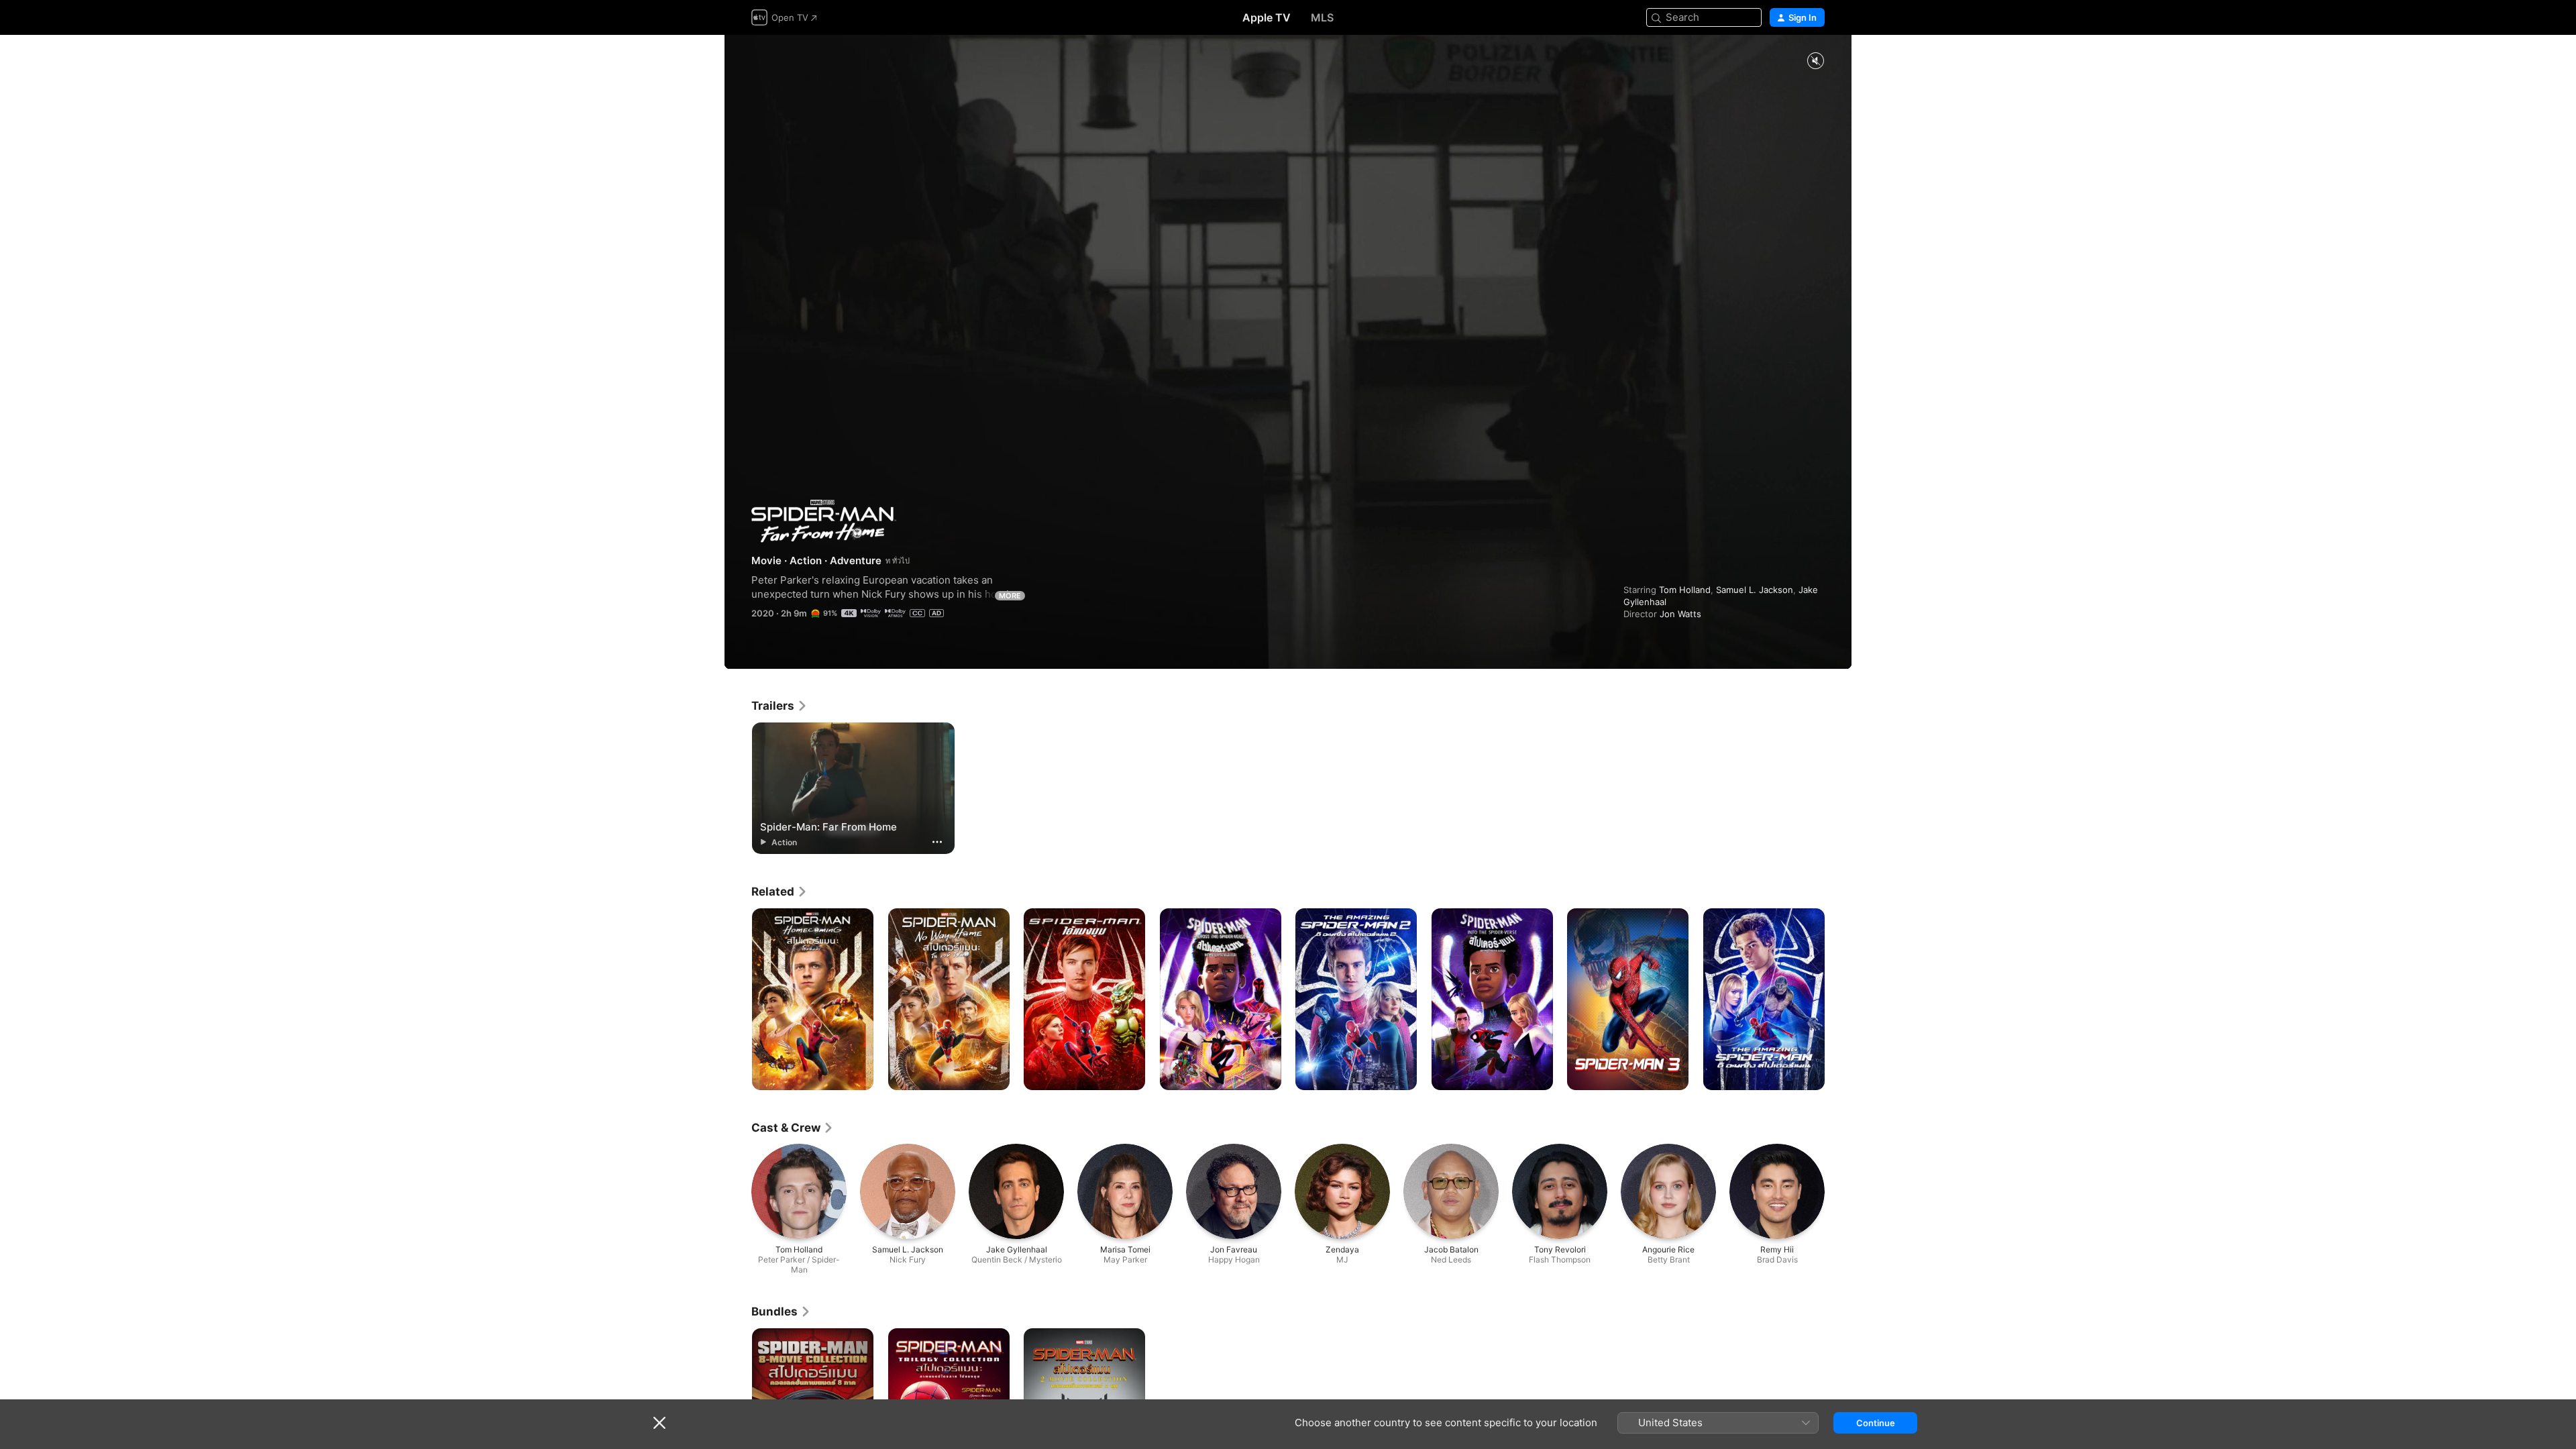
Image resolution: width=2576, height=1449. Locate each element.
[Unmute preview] (1815, 61)
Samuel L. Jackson (1755, 590)
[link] (780, 706)
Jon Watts (1680, 614)
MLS (1322, 17)
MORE (1010, 596)
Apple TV (1267, 17)
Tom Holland (1685, 590)
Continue (1876, 1423)
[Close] (659, 1423)
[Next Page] (1838, 1000)
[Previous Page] (738, 1000)
